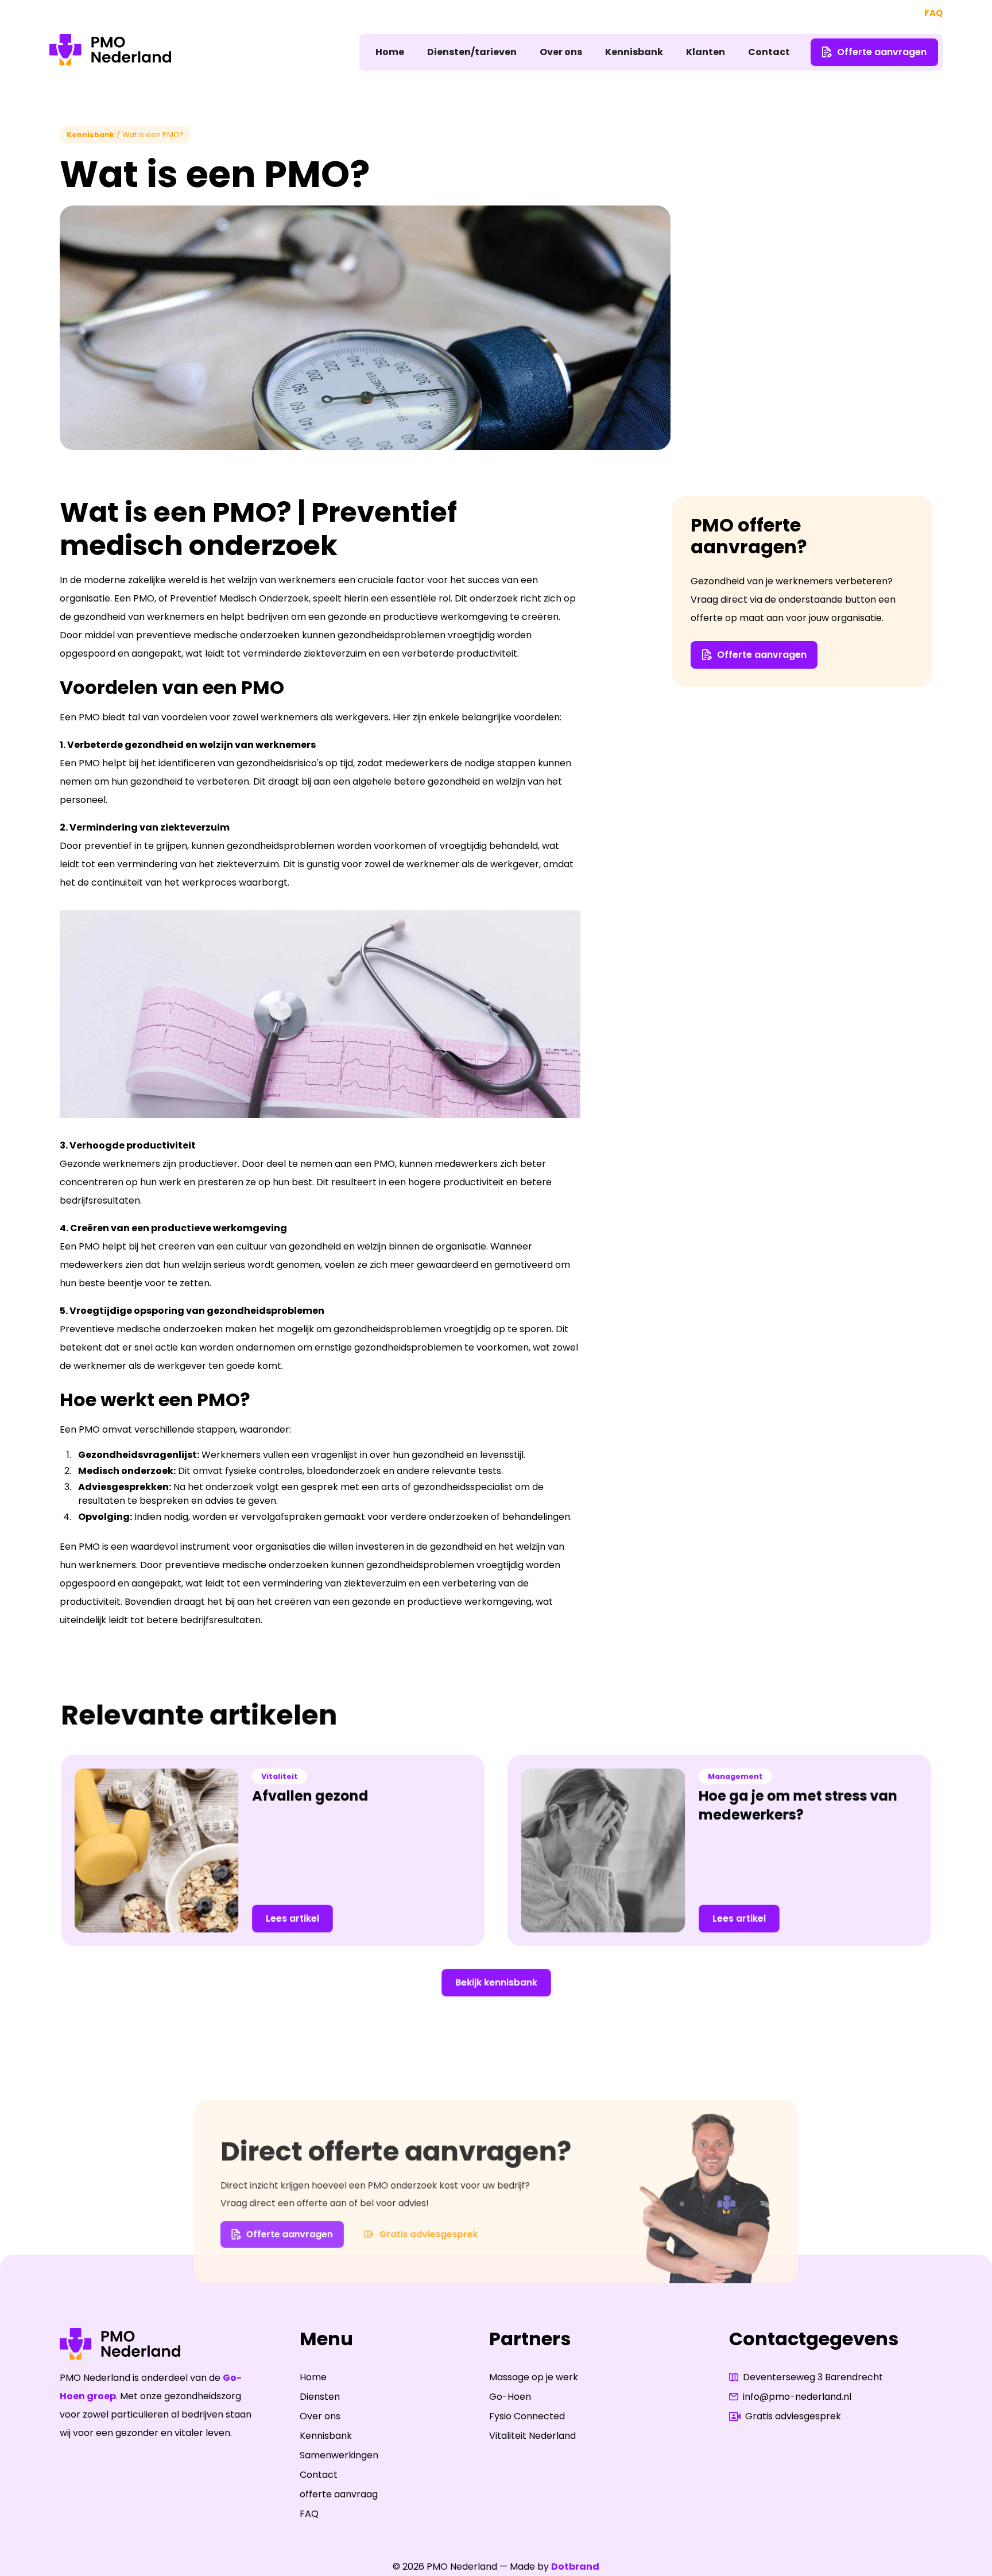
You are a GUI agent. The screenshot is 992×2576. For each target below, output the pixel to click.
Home (390, 52)
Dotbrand (575, 2567)
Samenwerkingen (339, 2455)
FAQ (933, 13)
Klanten (706, 52)
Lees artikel (292, 1918)
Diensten (320, 2397)
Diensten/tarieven (472, 52)
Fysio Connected (527, 2416)
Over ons (561, 52)
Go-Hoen (510, 2397)
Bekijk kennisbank (496, 1982)
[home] (110, 52)
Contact (769, 52)
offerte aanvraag (339, 2494)
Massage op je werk (534, 2377)
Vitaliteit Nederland (532, 2436)
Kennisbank (634, 52)
